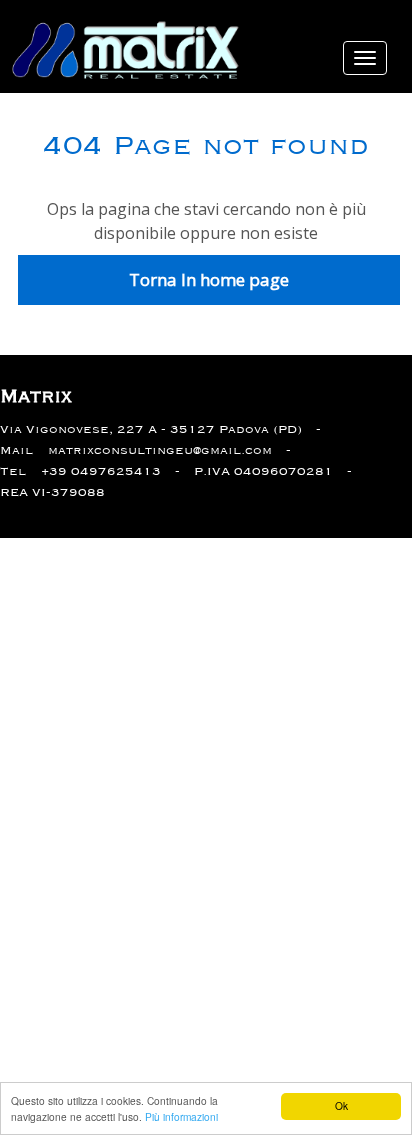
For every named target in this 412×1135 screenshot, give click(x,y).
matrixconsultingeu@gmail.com (160, 450)
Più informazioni (181, 1116)
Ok (341, 1105)
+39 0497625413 (101, 471)
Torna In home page (209, 279)
